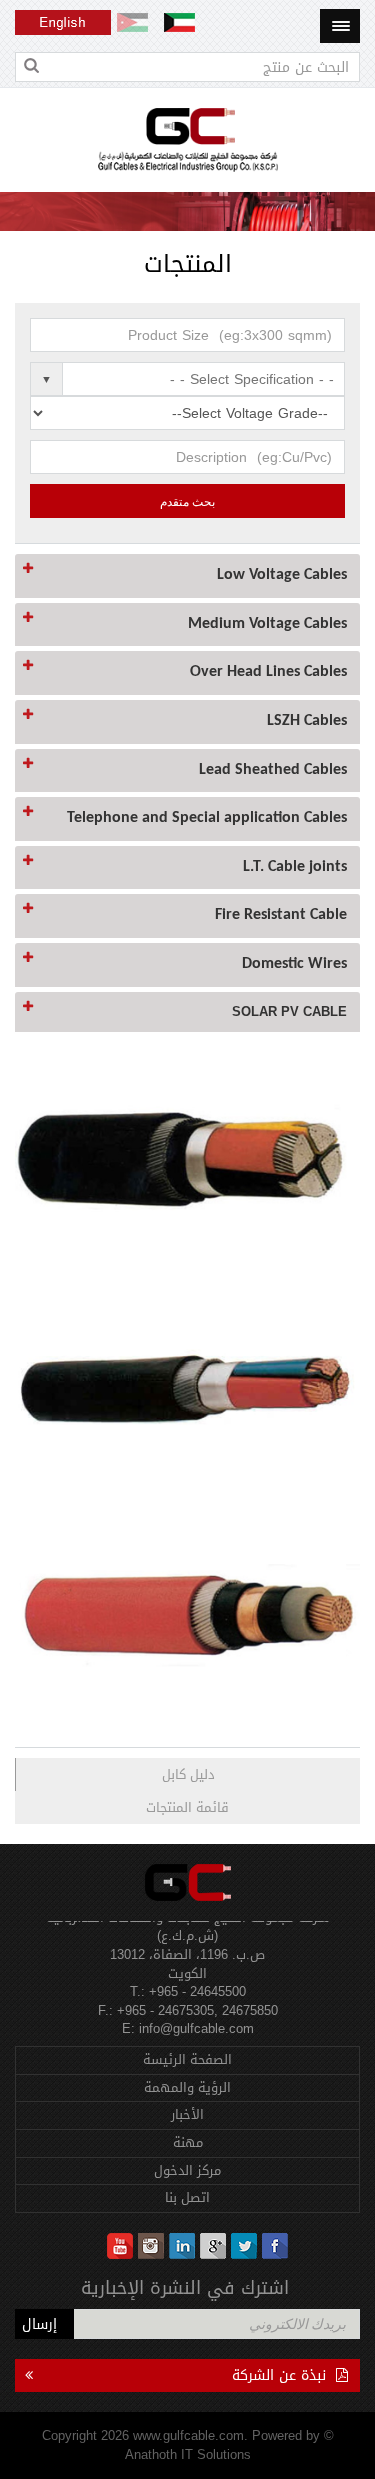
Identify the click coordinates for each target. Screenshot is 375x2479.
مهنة (188, 2142)
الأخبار (187, 2114)
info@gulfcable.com (196, 2020)
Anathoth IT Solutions (188, 2454)
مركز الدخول (187, 2170)
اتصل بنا (187, 2197)
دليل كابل (188, 1774)
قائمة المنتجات (187, 1807)
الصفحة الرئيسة (187, 2059)
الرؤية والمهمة (187, 2087)
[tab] (187, 576)
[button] (187, 576)
